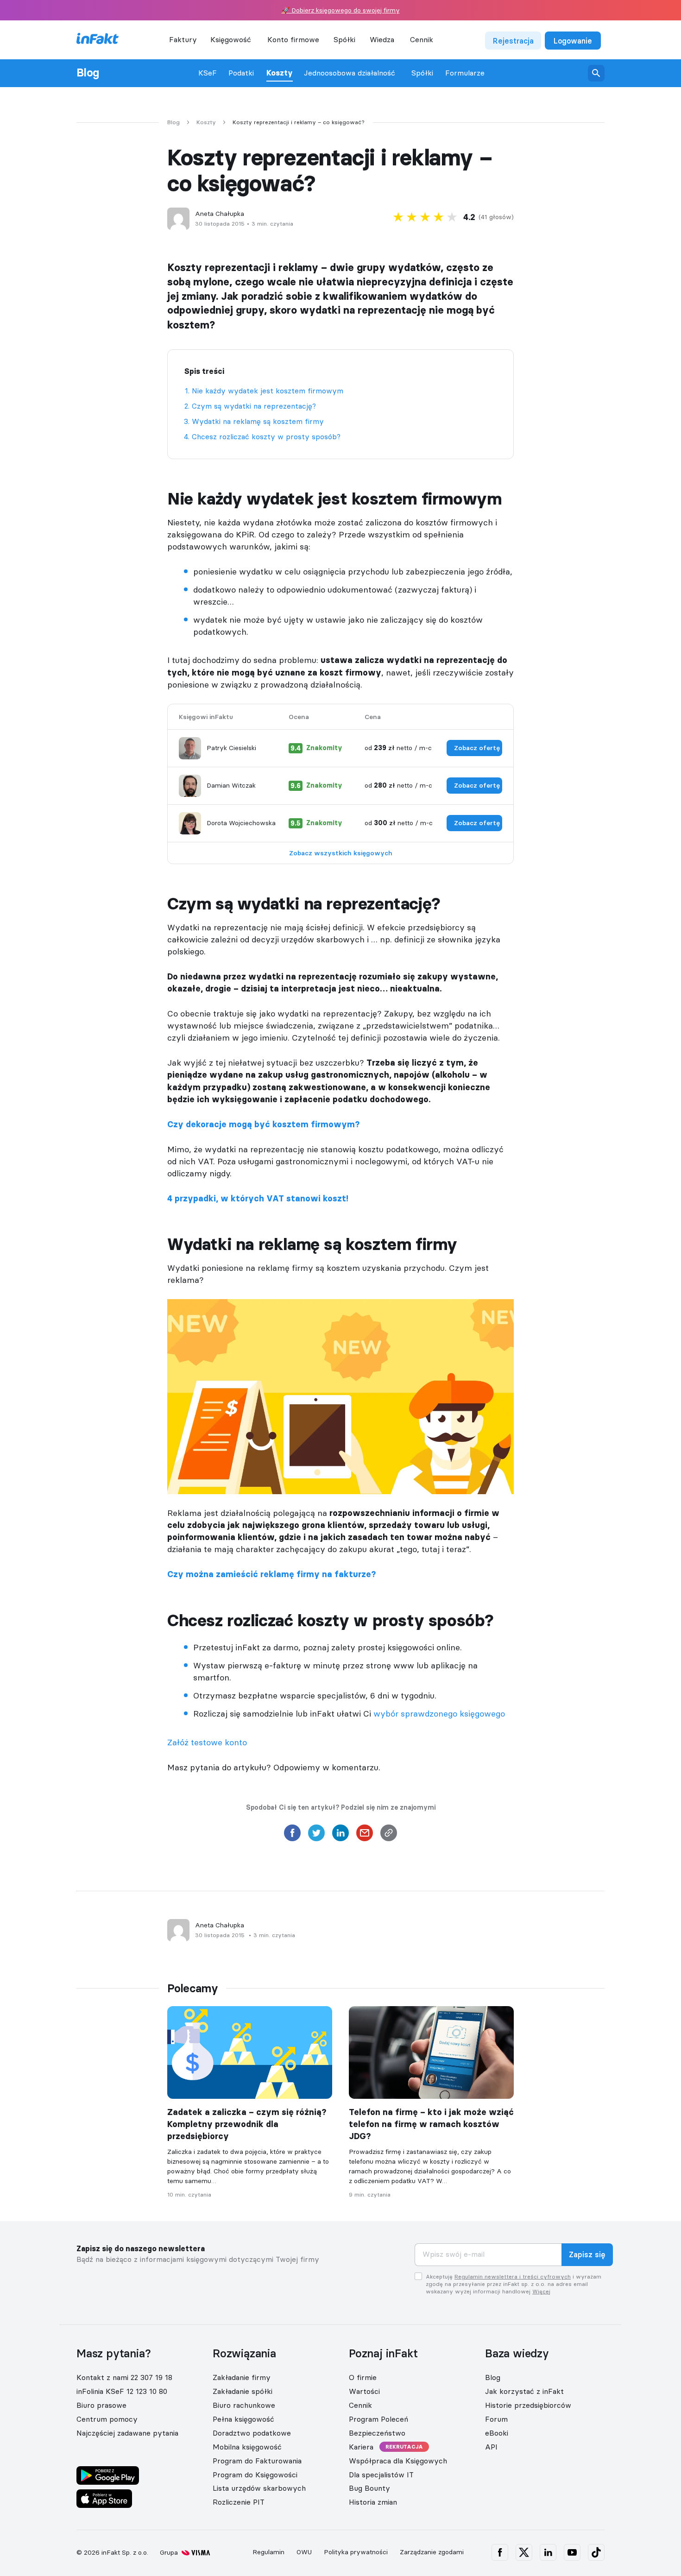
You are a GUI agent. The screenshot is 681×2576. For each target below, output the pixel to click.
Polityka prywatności (356, 2552)
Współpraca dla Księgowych (398, 2461)
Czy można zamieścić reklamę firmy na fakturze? (271, 1574)
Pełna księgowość (243, 2419)
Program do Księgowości (255, 2474)
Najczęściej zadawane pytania (127, 2433)
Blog (88, 73)
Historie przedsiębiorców (528, 2405)
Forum (496, 2419)
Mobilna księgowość (247, 2447)
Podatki (241, 73)
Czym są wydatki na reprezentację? (254, 406)
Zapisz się (587, 2255)
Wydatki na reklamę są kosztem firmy (258, 421)
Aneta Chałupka (220, 214)
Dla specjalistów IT (381, 2474)
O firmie (363, 2377)
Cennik (422, 39)
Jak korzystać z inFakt (524, 2391)
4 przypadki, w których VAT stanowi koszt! (258, 1199)
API (491, 2447)
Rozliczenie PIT (239, 2502)
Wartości (364, 2391)
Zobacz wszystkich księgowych (341, 853)
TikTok (596, 2552)
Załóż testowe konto (207, 1742)
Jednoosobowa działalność (350, 73)
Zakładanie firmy (242, 2377)
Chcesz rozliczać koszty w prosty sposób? (266, 436)
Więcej (541, 2291)
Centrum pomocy (107, 2419)
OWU (304, 2552)
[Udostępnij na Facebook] (292, 1836)
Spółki (422, 73)
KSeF (208, 73)
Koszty (280, 73)
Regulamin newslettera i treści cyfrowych (513, 2276)
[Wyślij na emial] (365, 1836)
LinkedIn (548, 2552)
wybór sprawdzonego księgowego (439, 1714)
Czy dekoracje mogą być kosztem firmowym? (263, 1124)
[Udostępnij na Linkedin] (340, 1836)
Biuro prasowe (101, 2405)
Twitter (524, 2552)
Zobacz (477, 748)
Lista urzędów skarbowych (259, 2488)
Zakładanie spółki (243, 2391)
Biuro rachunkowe (244, 2405)
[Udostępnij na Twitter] (316, 1836)
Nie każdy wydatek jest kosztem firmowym (268, 391)
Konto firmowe (293, 39)
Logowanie (573, 41)
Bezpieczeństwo (377, 2433)
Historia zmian (373, 2502)
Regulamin (268, 2552)
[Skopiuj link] (389, 1836)
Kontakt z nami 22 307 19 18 (124, 2377)
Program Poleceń (378, 2419)
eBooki (497, 2433)
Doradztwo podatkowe (252, 2433)
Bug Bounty (369, 2488)
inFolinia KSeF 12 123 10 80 (122, 2391)
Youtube (572, 2552)
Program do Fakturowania (257, 2461)
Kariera (361, 2447)
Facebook (500, 2552)
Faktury (183, 39)
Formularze (465, 73)
